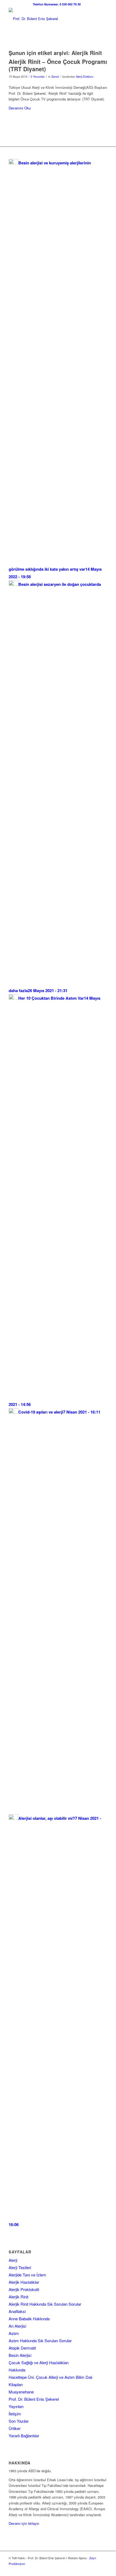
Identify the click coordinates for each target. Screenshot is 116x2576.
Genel (55, 77)
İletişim (15, 2414)
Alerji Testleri (20, 2267)
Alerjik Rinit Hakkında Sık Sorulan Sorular (45, 2304)
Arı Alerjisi (17, 2326)
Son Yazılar (19, 2421)
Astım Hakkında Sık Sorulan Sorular (40, 2341)
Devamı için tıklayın (24, 2523)
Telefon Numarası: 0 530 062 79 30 (57, 4)
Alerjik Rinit (18, 2297)
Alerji (13, 2260)
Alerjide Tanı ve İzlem (27, 2275)
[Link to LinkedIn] (95, 2569)
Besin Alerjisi (20, 2355)
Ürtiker (15, 2428)
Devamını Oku (20, 108)
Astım (14, 2333)
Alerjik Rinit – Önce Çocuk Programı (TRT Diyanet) (58, 65)
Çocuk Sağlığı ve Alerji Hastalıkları (39, 2362)
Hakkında (17, 2370)
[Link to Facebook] (87, 2569)
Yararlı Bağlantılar (24, 2436)
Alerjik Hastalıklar (24, 2282)
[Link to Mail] (103, 2569)
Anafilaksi (17, 2311)
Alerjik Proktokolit (24, 2289)
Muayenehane (21, 2392)
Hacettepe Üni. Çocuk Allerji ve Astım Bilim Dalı (50, 2377)
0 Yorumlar (38, 77)
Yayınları (16, 2406)
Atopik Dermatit (22, 2348)
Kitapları (16, 2384)
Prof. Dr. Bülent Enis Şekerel (34, 2399)
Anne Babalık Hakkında (29, 2319)
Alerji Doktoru (85, 77)
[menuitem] (57, 4)
